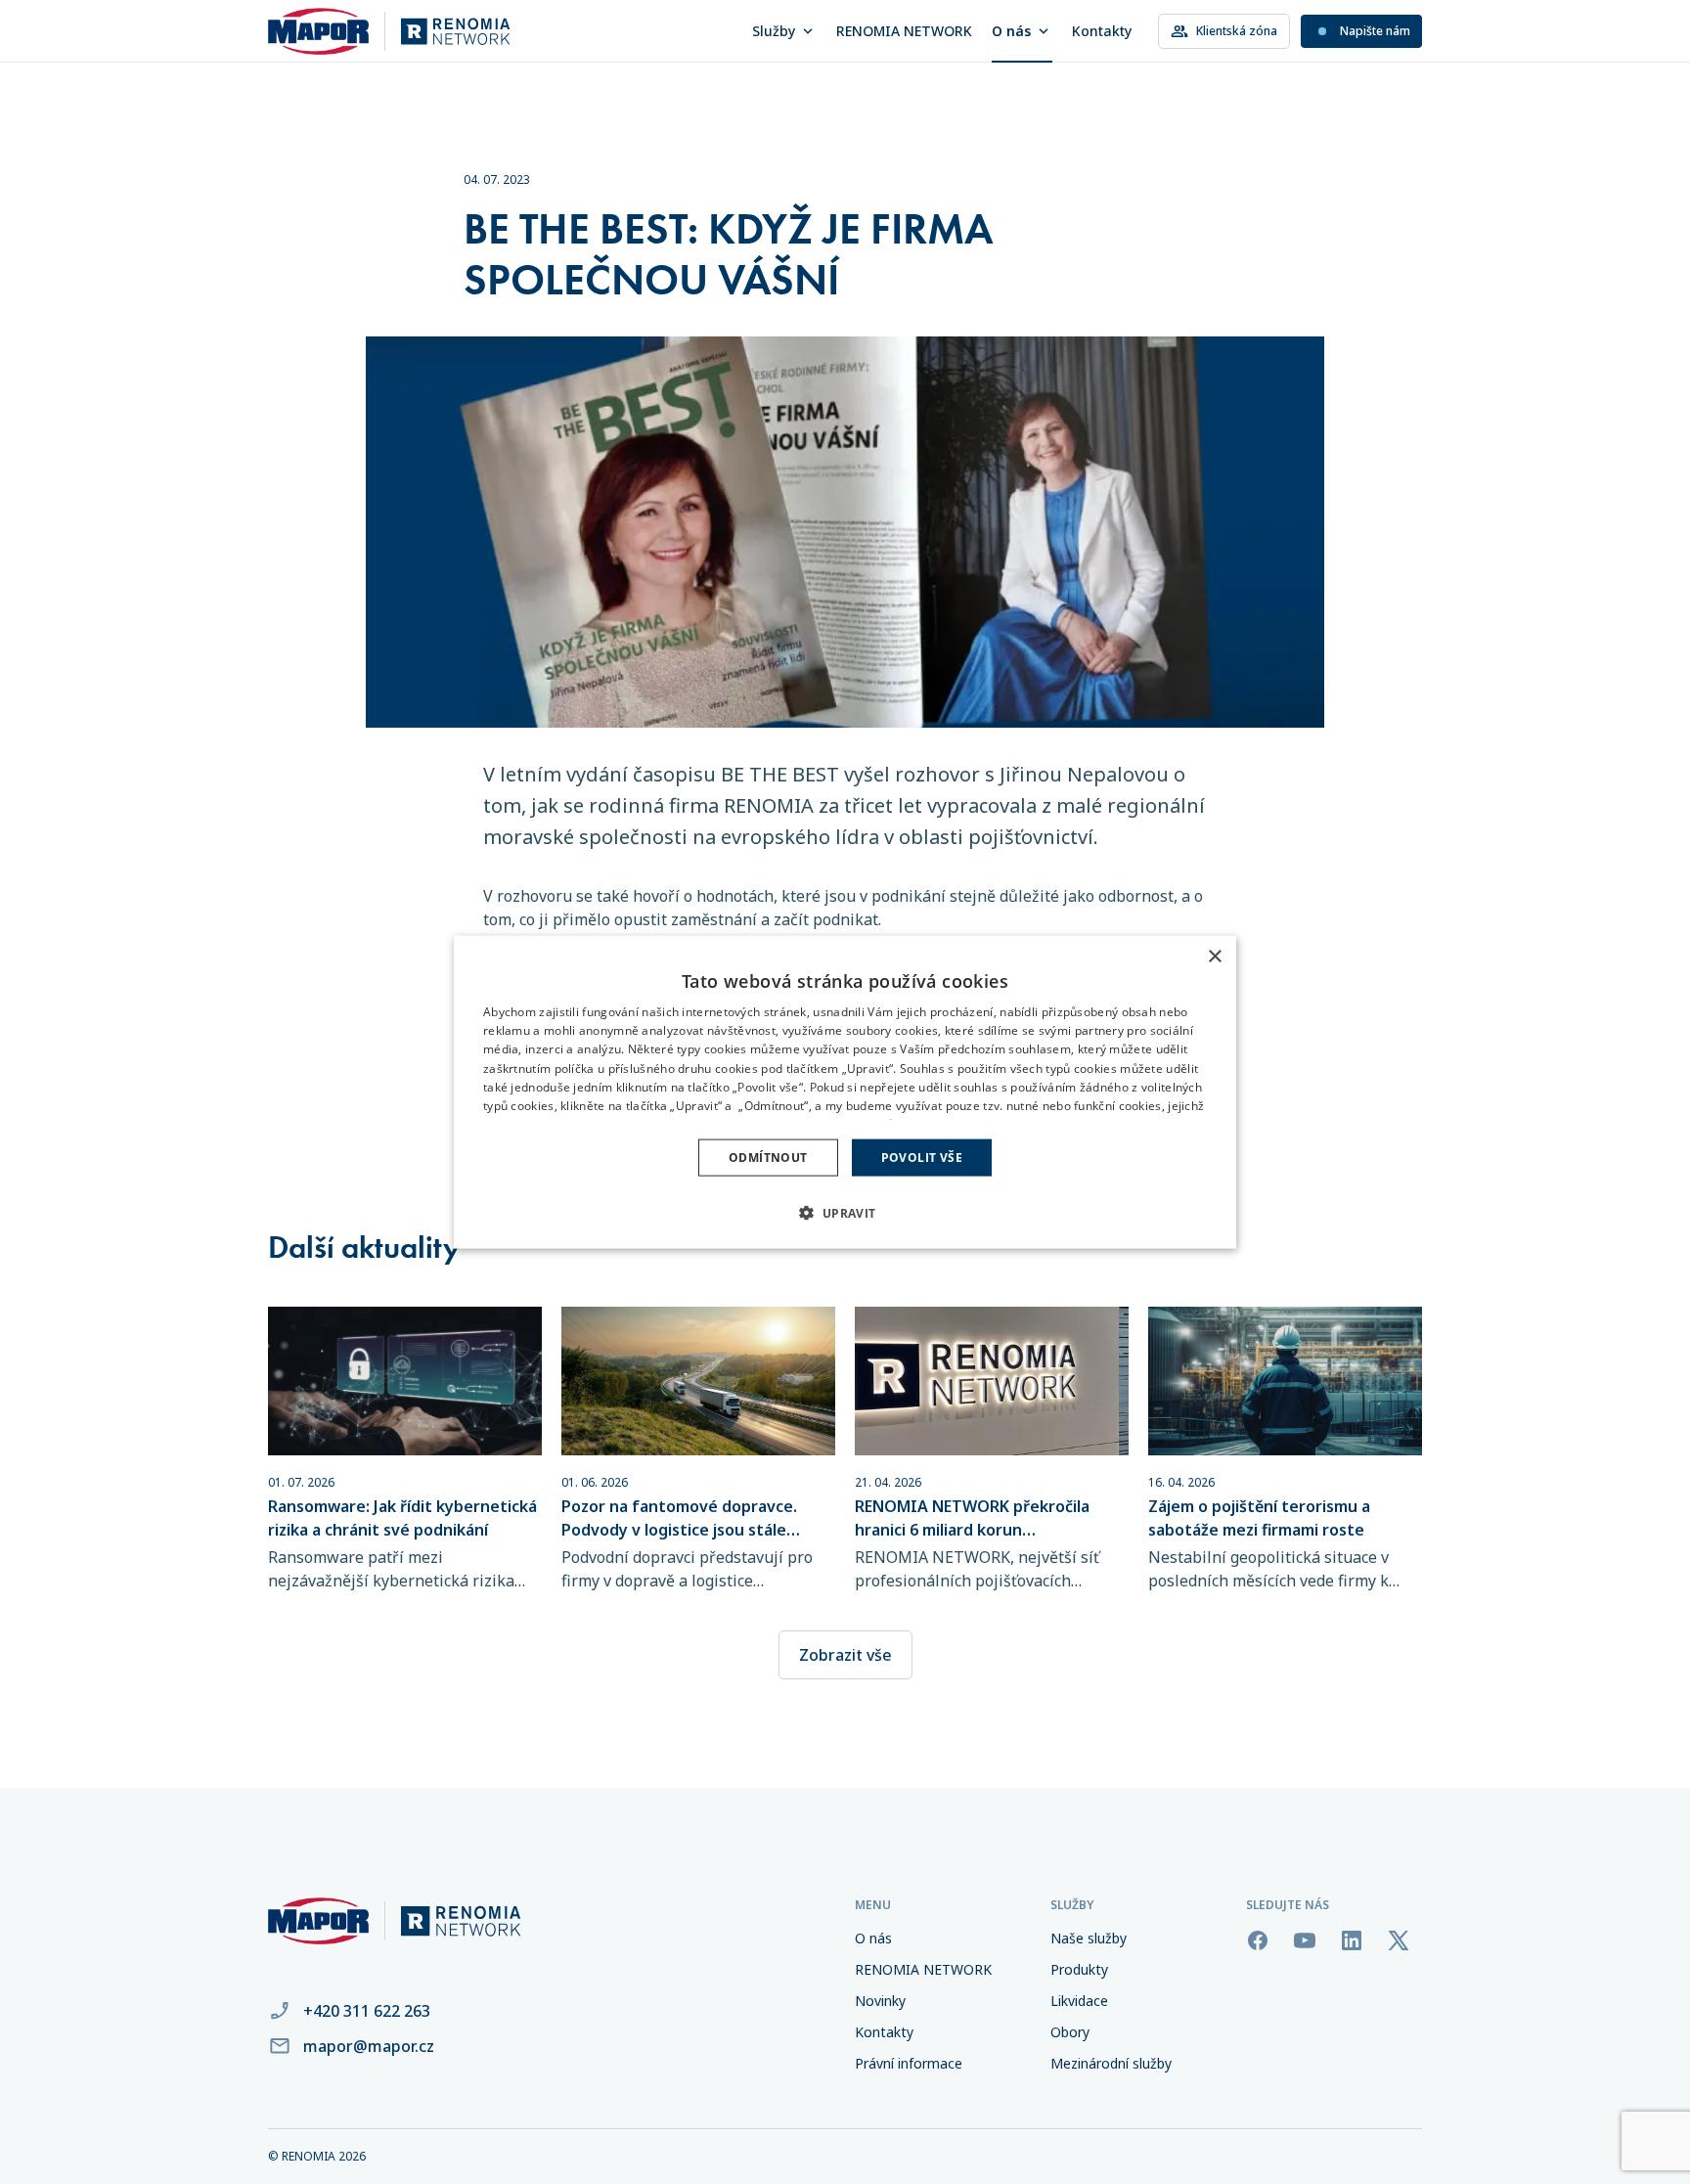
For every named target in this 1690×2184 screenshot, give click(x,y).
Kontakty (1102, 31)
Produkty (1079, 1969)
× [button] (1214, 956)
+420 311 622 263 (367, 2011)
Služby (774, 31)
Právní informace (909, 2063)
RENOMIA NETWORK (904, 31)
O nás (1011, 31)
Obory (1070, 2032)
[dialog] (845, 1092)
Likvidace (1079, 2001)
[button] (845, 1213)
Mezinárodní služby (1111, 2063)
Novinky (880, 2001)
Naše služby (1089, 1938)
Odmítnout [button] (768, 1158)
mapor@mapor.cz (369, 2046)
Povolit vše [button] (922, 1158)
